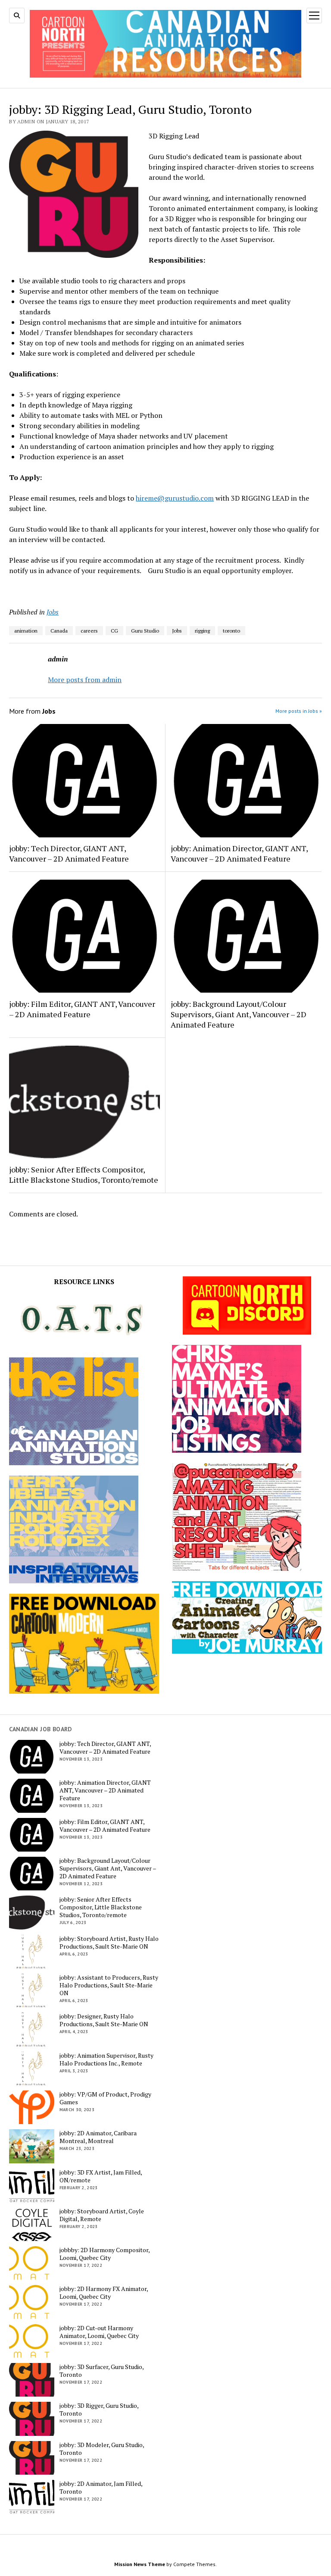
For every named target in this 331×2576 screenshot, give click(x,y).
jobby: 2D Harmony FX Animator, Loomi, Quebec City (104, 2293)
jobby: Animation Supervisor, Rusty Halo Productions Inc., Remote (106, 2059)
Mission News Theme (140, 2564)
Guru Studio (145, 631)
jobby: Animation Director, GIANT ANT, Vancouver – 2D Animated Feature (239, 853)
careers (89, 631)
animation (26, 631)
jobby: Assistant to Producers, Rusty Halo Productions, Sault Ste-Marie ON (109, 1985)
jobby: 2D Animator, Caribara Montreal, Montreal (98, 2137)
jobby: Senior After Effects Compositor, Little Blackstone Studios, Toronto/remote (84, 1175)
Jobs (53, 612)
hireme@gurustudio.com (175, 498)
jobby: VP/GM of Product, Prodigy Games (105, 2098)
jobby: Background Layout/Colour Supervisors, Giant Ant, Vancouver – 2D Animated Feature (239, 1014)
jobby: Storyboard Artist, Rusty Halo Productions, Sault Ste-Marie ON (109, 1943)
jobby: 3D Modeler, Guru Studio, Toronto (102, 2449)
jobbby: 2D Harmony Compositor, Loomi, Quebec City (105, 2254)
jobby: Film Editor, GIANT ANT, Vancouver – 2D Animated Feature (82, 1009)
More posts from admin (85, 680)
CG (114, 631)
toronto (231, 631)
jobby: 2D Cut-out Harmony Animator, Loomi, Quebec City (99, 2332)
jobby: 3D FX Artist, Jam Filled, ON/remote (101, 2176)
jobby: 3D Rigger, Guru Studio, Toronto (99, 2410)
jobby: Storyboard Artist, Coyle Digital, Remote (102, 2215)
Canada (59, 631)
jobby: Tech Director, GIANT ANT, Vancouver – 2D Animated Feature (69, 853)
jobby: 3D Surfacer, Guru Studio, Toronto (101, 2371)
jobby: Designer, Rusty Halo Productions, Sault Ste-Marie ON (104, 2020)
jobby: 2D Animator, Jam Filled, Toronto (101, 2488)
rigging (202, 631)
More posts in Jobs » (299, 711)
